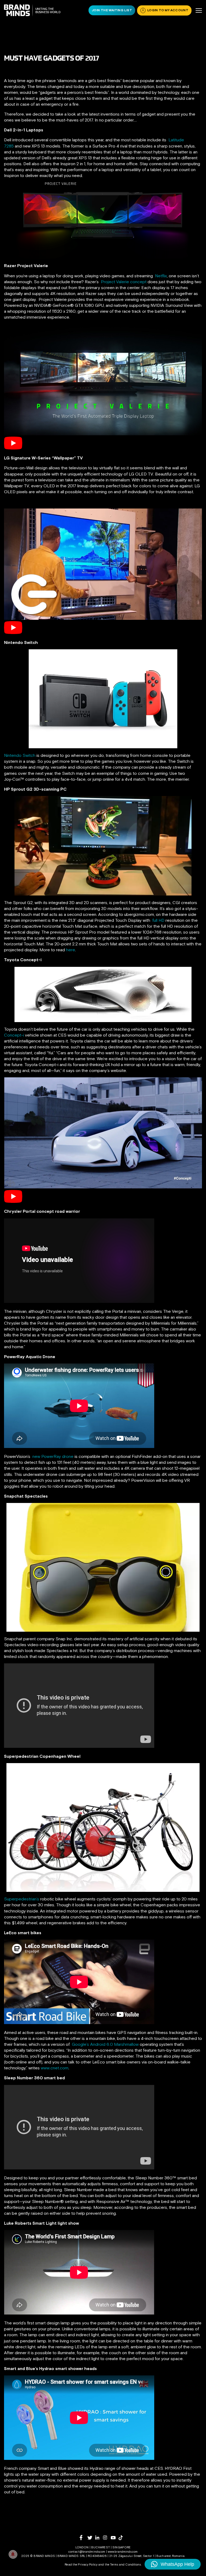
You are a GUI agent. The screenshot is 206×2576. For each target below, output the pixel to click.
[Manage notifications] (13, 2554)
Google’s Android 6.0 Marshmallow (105, 2044)
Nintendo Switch (20, 755)
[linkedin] (99, 2538)
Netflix (161, 276)
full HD (158, 920)
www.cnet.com (55, 2068)
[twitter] (91, 2538)
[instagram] (107, 2538)
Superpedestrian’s (22, 1899)
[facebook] (84, 2538)
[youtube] (115, 2538)
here (71, 950)
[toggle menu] (199, 10)
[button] (173, 2564)
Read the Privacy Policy (81, 2564)
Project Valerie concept (124, 282)
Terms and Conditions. (126, 2564)
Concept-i (14, 1035)
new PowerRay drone (53, 1456)
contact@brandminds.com (87, 2552)
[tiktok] (122, 2538)
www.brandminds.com (123, 2552)
